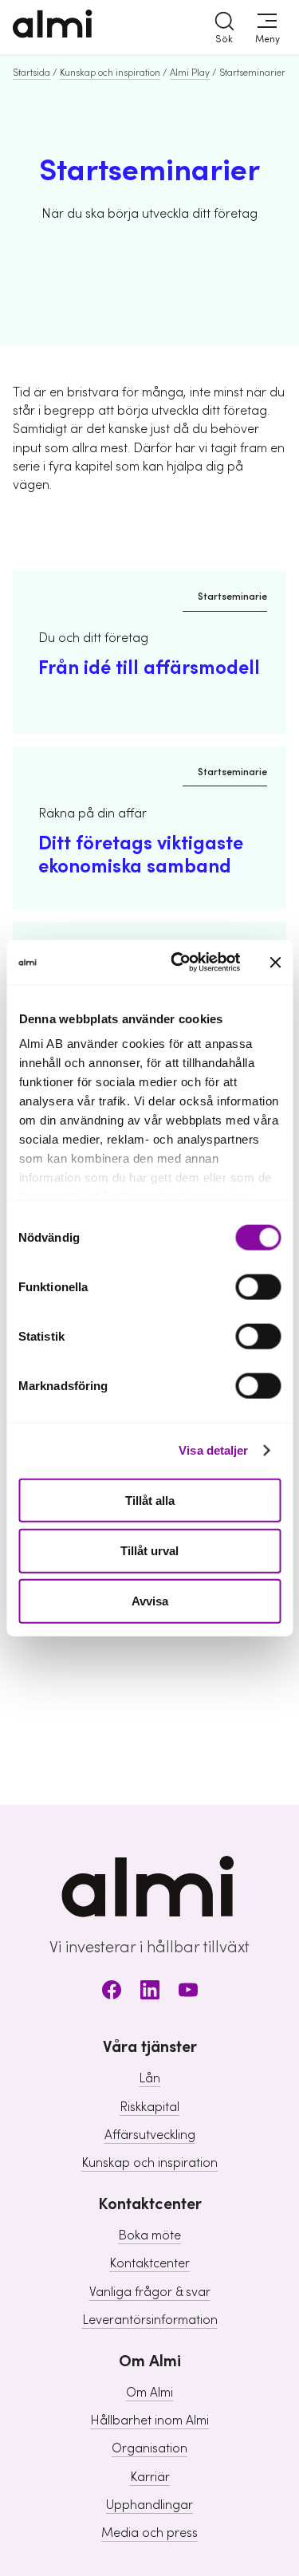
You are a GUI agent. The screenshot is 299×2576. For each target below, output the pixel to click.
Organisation (149, 2448)
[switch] (258, 1286)
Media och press (149, 2533)
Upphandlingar (149, 2505)
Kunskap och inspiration (110, 73)
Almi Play (190, 73)
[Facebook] (112, 1993)
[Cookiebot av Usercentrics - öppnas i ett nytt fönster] (178, 963)
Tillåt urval (149, 1550)
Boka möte (149, 2235)
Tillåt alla (150, 1500)
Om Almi (149, 2393)
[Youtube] (188, 1993)
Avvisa (150, 1601)
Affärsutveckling (150, 2135)
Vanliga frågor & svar (150, 2292)
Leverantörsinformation (150, 2320)
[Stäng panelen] (275, 962)
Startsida (31, 73)
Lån (149, 2078)
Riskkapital (149, 2107)
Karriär (150, 2477)
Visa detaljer (213, 1450)
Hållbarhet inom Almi (149, 2420)
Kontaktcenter (149, 2263)
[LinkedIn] (150, 1993)
